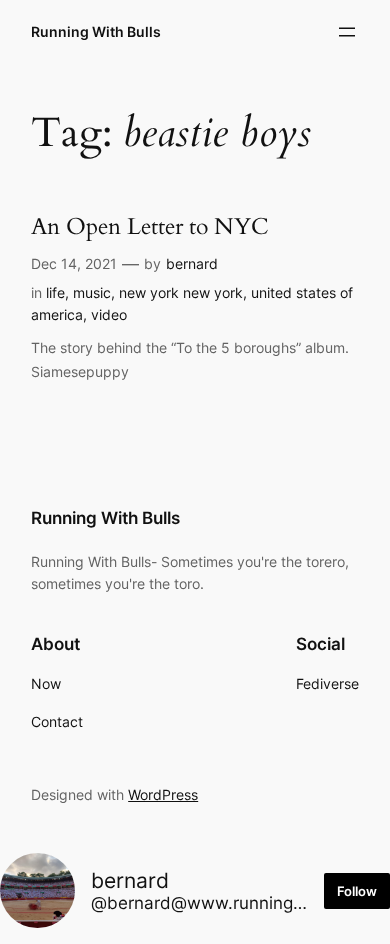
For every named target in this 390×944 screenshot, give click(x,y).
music (92, 292)
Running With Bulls (96, 31)
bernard (192, 263)
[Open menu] (347, 32)
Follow (357, 891)
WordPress (163, 794)
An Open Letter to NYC (150, 226)
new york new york (181, 292)
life (55, 292)
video (109, 314)
